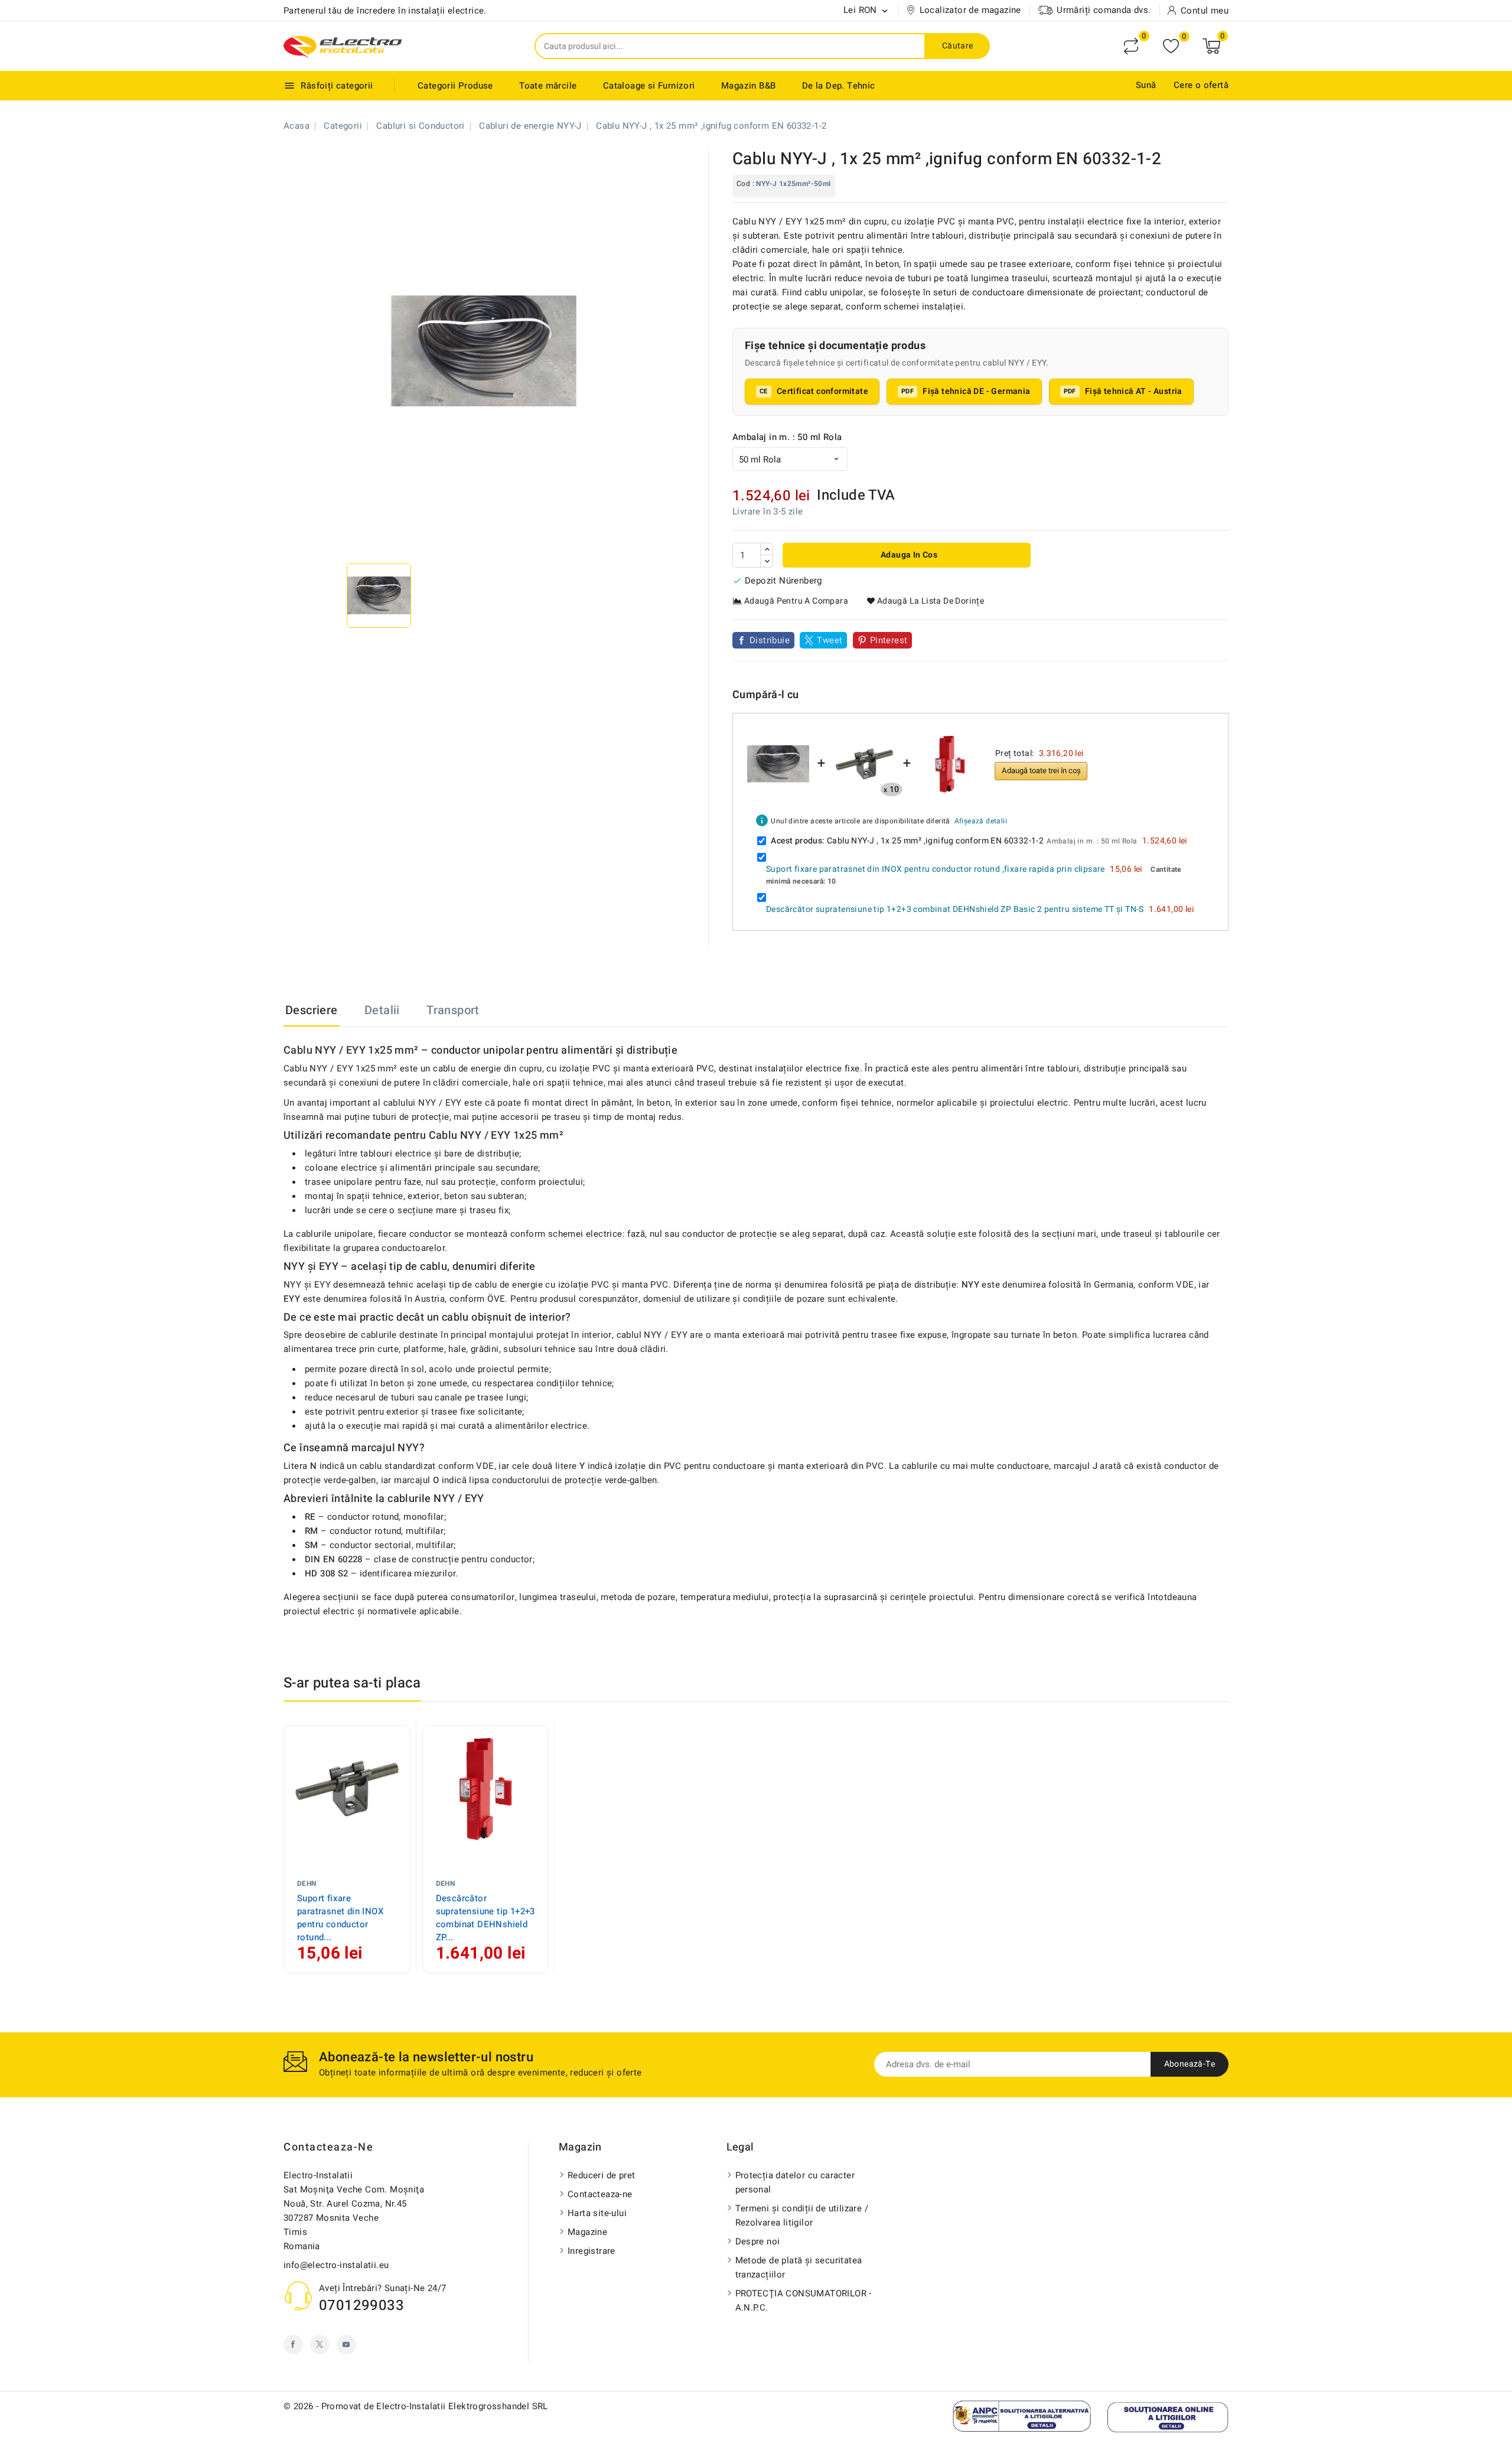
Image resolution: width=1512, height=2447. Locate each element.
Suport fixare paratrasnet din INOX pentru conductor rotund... (340, 1918)
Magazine (587, 2232)
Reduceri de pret (601, 2175)
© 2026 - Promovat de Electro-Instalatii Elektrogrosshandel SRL (416, 2406)
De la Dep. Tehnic (839, 86)
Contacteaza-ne (328, 2147)
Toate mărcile (548, 86)
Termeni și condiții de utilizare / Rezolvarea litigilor (802, 2215)
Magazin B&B (748, 86)
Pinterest (889, 640)
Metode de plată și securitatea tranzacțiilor (799, 2267)
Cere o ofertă (1201, 85)
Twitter (320, 2345)
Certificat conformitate (822, 391)
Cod (743, 184)
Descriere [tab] (312, 1010)
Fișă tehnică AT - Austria (1134, 391)
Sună (1146, 85)
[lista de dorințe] (1171, 46)
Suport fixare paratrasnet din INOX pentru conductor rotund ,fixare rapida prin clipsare (936, 869)
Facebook (293, 2345)
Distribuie (770, 640)
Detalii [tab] (382, 1010)
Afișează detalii (981, 821)
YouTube (346, 2345)
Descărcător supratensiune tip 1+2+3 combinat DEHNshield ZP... (485, 1918)
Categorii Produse (455, 86)
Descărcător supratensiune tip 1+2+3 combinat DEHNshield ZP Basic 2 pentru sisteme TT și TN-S (955, 909)
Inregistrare (592, 2251)
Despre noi (758, 2241)
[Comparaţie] (1131, 46)
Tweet (830, 640)
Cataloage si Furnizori (649, 86)
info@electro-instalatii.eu (336, 2265)
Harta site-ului (597, 2213)
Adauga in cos (908, 555)
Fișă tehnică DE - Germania (976, 391)
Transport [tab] (453, 1010)
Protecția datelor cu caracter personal (795, 2182)
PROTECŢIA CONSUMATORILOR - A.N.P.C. (804, 2301)
